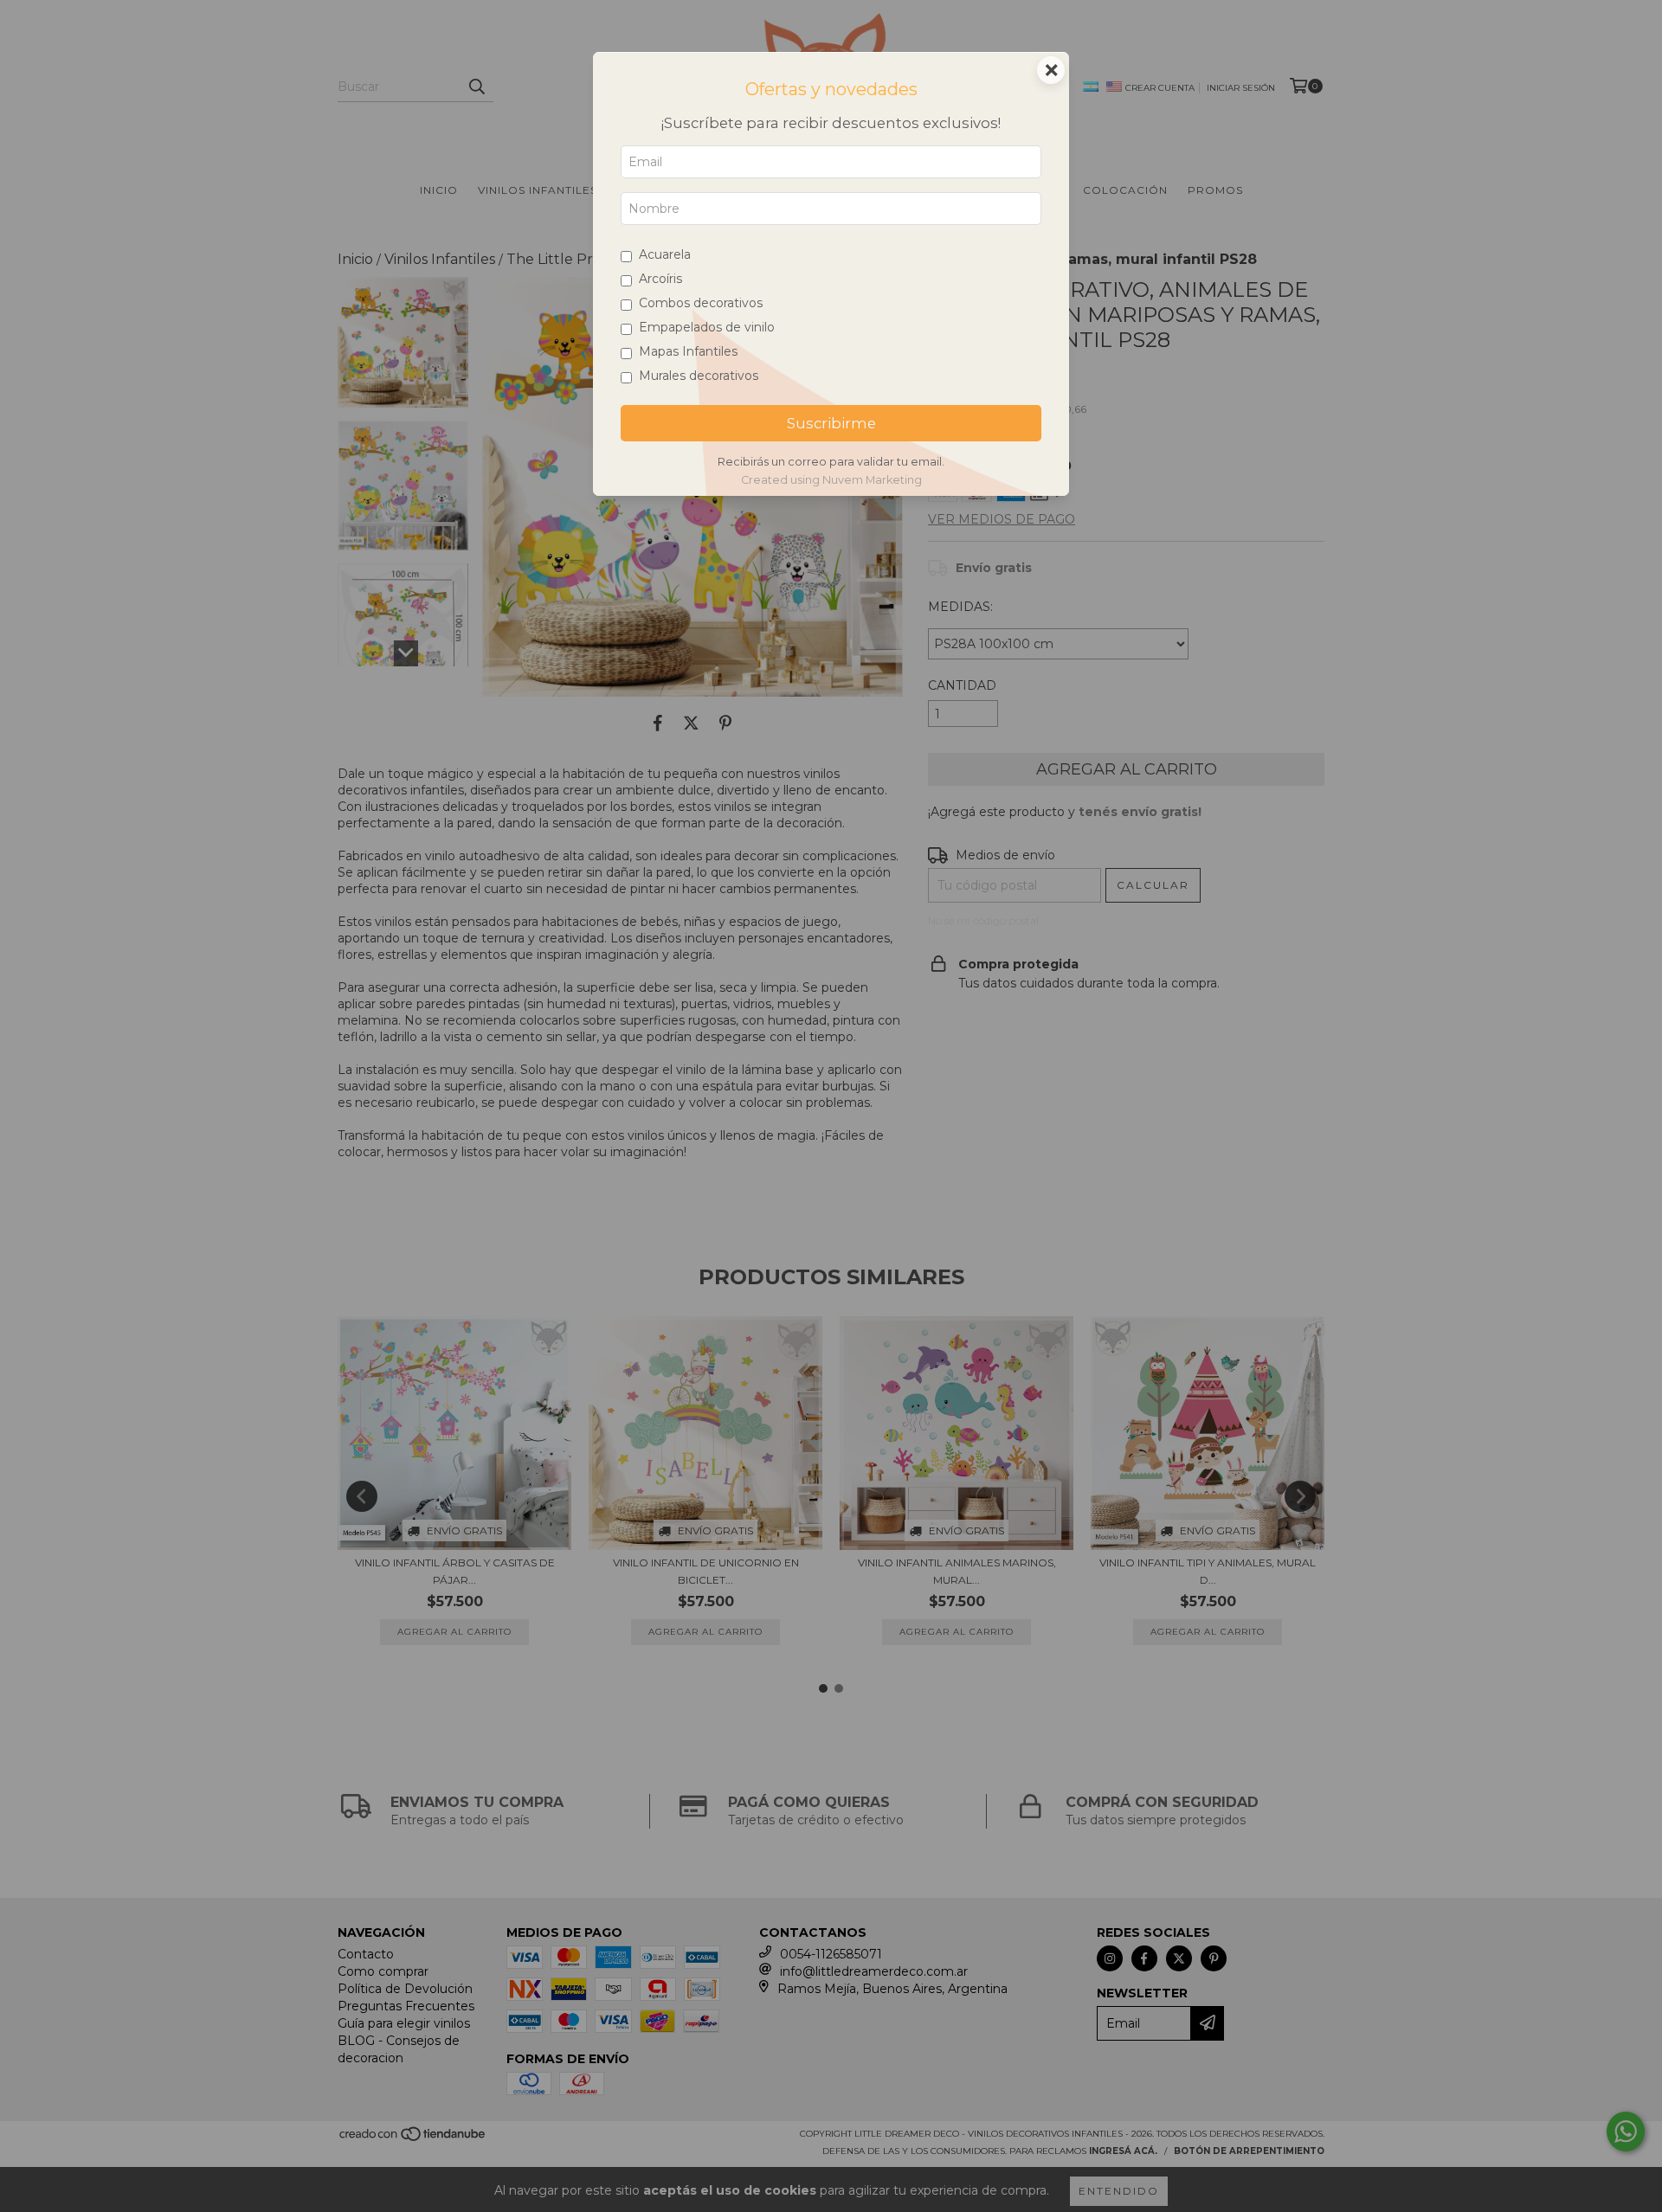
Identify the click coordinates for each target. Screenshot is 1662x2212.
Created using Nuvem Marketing (831, 480)
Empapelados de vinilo (707, 327)
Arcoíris (660, 279)
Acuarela (665, 254)
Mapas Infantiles (688, 351)
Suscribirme (831, 423)
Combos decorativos (701, 303)
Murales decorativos (699, 376)
